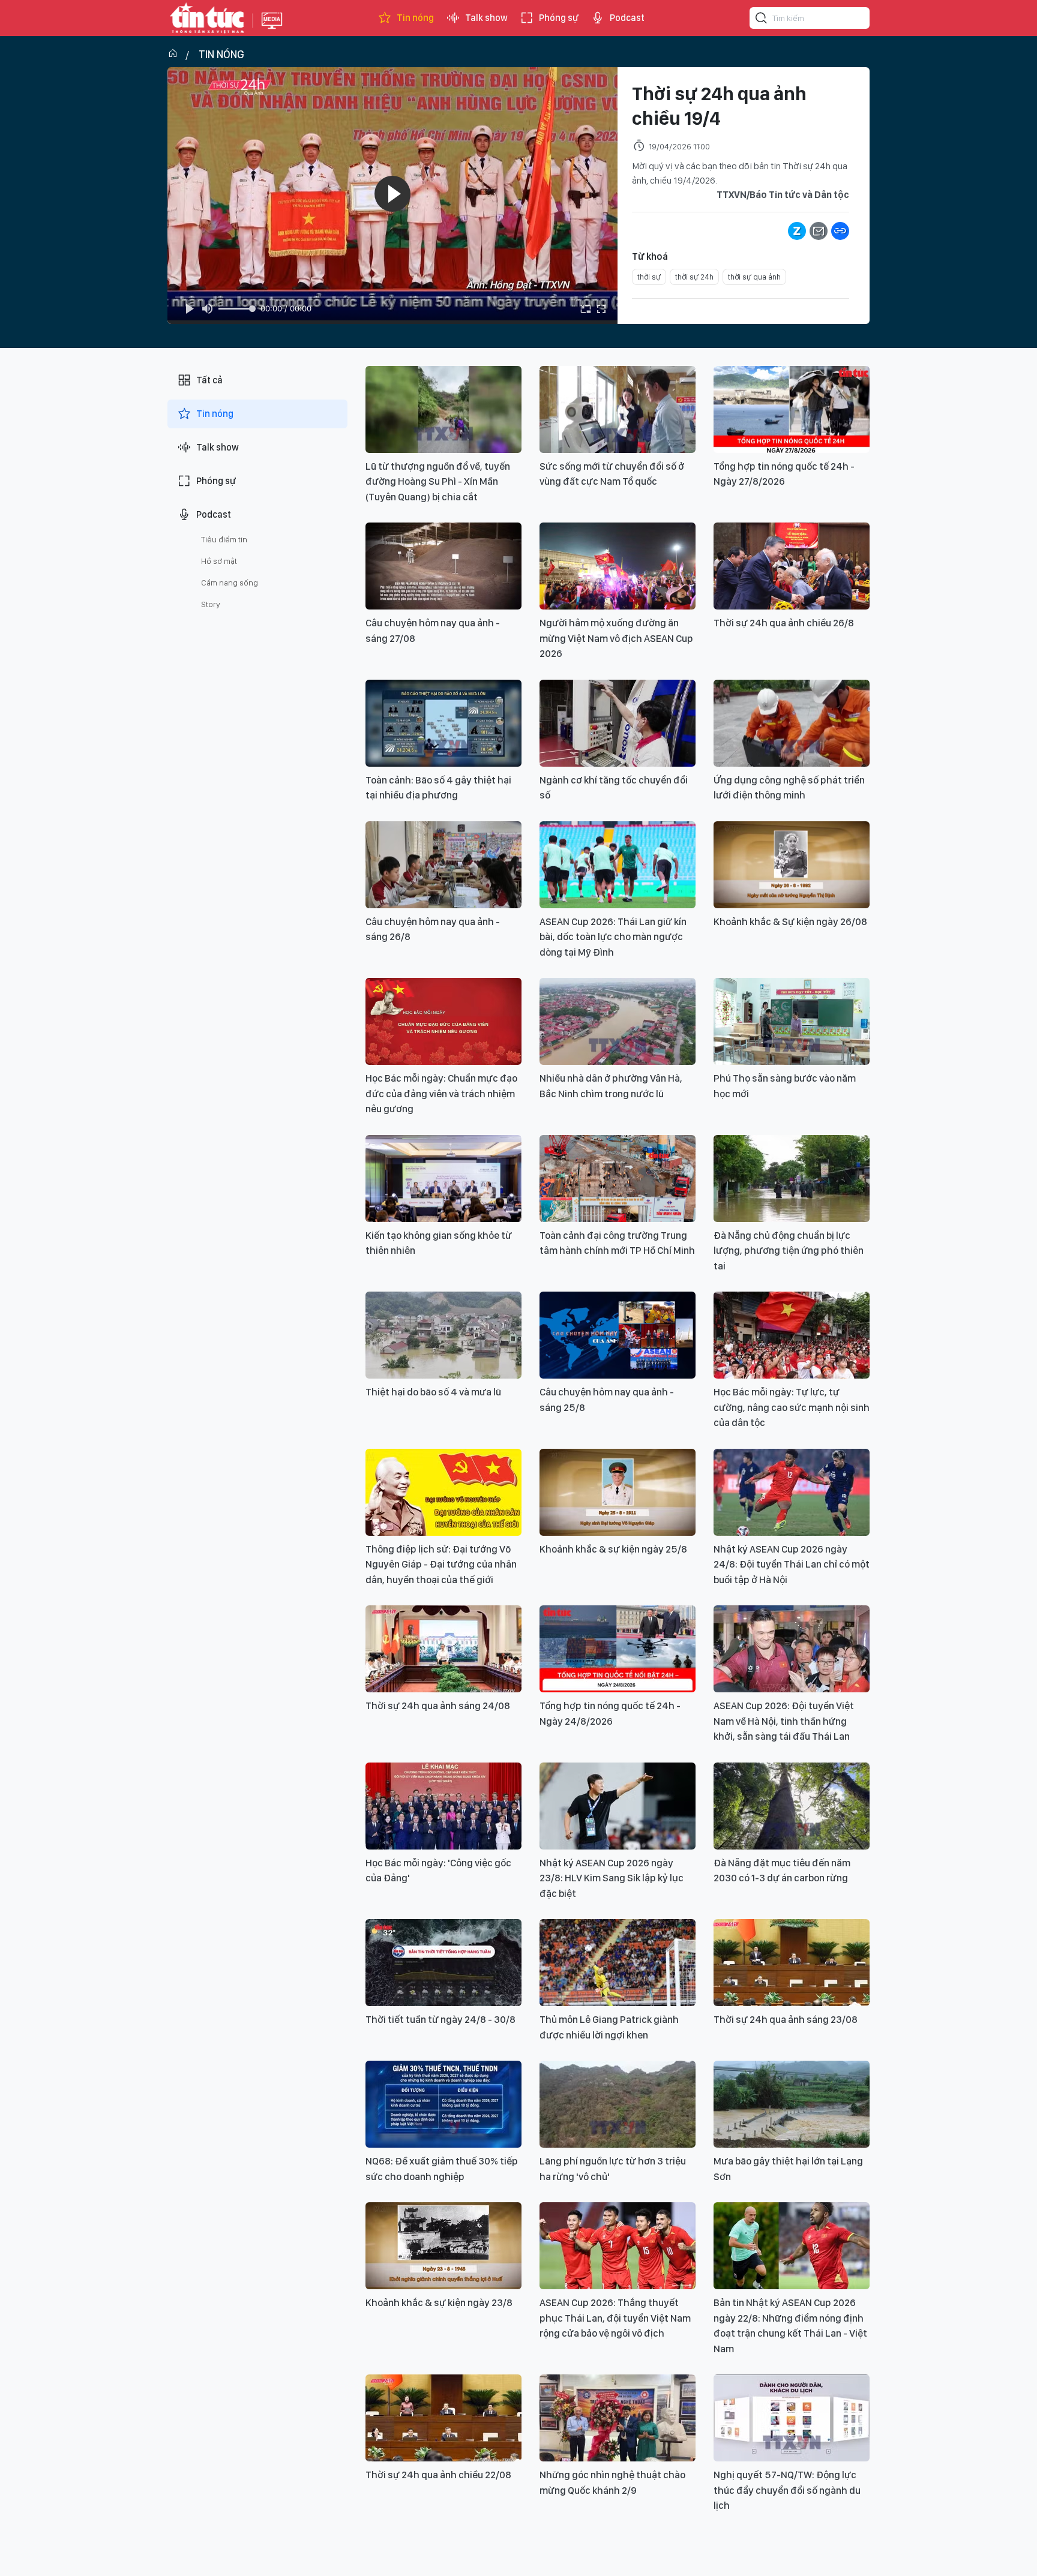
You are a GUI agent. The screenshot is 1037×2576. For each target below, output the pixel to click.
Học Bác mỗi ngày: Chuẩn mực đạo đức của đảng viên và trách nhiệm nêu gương (441, 1093)
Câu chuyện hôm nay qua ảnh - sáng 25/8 (607, 1400)
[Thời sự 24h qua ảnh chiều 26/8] (792, 566)
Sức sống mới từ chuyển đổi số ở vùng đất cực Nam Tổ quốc (612, 474)
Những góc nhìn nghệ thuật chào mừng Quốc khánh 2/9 (612, 2482)
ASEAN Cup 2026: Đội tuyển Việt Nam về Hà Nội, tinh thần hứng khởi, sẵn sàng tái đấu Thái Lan (784, 1721)
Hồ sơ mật (219, 561)
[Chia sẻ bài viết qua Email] (819, 231)
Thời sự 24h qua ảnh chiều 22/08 (438, 2475)
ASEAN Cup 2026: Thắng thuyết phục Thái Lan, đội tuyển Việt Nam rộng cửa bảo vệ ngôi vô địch (615, 2318)
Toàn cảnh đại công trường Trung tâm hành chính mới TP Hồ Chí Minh (617, 1243)
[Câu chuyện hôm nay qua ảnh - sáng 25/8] (618, 1335)
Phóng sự (559, 18)
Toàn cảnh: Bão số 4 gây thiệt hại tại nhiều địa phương (438, 788)
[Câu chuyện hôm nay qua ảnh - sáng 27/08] (443, 566)
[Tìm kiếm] (762, 20)
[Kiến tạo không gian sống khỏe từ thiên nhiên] (443, 1179)
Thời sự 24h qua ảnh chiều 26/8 (784, 623)
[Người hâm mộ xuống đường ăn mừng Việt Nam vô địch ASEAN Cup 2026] (618, 566)
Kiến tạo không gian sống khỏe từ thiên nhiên (439, 1243)
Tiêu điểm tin (224, 539)
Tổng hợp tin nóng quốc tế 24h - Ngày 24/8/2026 (610, 1713)
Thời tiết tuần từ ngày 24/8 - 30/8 (440, 2019)
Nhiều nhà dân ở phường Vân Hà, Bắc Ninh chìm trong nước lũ (611, 1086)
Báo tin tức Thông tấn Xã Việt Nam (272, 30)
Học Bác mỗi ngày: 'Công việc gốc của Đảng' (438, 1871)
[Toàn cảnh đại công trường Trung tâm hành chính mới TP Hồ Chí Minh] (618, 1179)
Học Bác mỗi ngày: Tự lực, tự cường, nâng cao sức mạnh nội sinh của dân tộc (792, 1407)
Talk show (486, 18)
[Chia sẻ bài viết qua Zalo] (797, 231)
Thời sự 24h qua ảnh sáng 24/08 (438, 1706)
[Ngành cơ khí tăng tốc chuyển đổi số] (618, 723)
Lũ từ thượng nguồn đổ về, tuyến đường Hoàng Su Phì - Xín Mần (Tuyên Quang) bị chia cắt (438, 481)
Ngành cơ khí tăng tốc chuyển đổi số (614, 788)
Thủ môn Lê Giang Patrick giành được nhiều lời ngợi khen (609, 2027)
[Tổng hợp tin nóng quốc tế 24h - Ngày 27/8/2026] (792, 409)
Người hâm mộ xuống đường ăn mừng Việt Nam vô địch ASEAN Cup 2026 (616, 638)
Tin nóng (415, 18)
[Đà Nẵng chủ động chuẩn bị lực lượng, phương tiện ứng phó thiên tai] (792, 1179)
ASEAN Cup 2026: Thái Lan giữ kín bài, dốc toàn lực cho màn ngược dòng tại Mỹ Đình (613, 937)
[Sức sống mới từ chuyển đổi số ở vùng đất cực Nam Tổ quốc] (618, 409)
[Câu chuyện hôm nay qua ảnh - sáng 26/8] (443, 865)
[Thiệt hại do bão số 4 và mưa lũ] (443, 1335)
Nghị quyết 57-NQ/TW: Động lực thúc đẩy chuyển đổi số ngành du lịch (787, 2490)
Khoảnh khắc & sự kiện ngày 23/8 (439, 2302)
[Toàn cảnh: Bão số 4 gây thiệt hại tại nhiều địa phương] (443, 723)
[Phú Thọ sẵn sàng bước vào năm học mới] (792, 1021)
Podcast (627, 18)
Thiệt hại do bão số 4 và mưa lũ (433, 1392)
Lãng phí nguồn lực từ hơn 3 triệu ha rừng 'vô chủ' (613, 2169)
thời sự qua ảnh (754, 277)
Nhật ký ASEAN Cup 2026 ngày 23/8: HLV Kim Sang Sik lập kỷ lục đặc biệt (612, 1878)
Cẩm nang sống (230, 583)
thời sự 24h (694, 277)
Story (211, 604)
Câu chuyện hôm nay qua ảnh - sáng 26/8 (433, 929)
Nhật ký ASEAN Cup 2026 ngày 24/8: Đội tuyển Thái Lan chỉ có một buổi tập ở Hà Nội (792, 1564)
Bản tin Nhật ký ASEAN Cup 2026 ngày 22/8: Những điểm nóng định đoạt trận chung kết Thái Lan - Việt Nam (790, 2326)
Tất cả (209, 380)
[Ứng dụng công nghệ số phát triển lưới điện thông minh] (792, 723)
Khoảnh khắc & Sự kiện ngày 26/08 (790, 921)
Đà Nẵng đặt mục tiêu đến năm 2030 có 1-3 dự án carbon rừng (782, 1871)
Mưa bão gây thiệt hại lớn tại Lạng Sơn (788, 2169)
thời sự (649, 277)
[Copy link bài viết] (840, 231)
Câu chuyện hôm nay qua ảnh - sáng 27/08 (433, 631)
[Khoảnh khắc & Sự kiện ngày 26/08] (792, 865)
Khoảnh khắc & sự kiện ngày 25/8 (613, 1549)
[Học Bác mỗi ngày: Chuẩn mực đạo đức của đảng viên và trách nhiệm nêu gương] (443, 1021)
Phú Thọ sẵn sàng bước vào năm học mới (785, 1086)
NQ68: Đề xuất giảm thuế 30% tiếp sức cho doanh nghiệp (442, 2169)
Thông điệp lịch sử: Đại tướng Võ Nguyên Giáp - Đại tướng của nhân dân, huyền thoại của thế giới (441, 1564)
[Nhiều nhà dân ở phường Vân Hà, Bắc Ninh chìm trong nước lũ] (618, 1021)
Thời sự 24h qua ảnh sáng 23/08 (786, 2019)
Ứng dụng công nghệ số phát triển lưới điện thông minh (789, 788)
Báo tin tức (207, 18)
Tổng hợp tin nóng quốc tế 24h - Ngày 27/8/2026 (784, 474)
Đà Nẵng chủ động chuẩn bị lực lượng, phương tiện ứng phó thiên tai (789, 1251)
